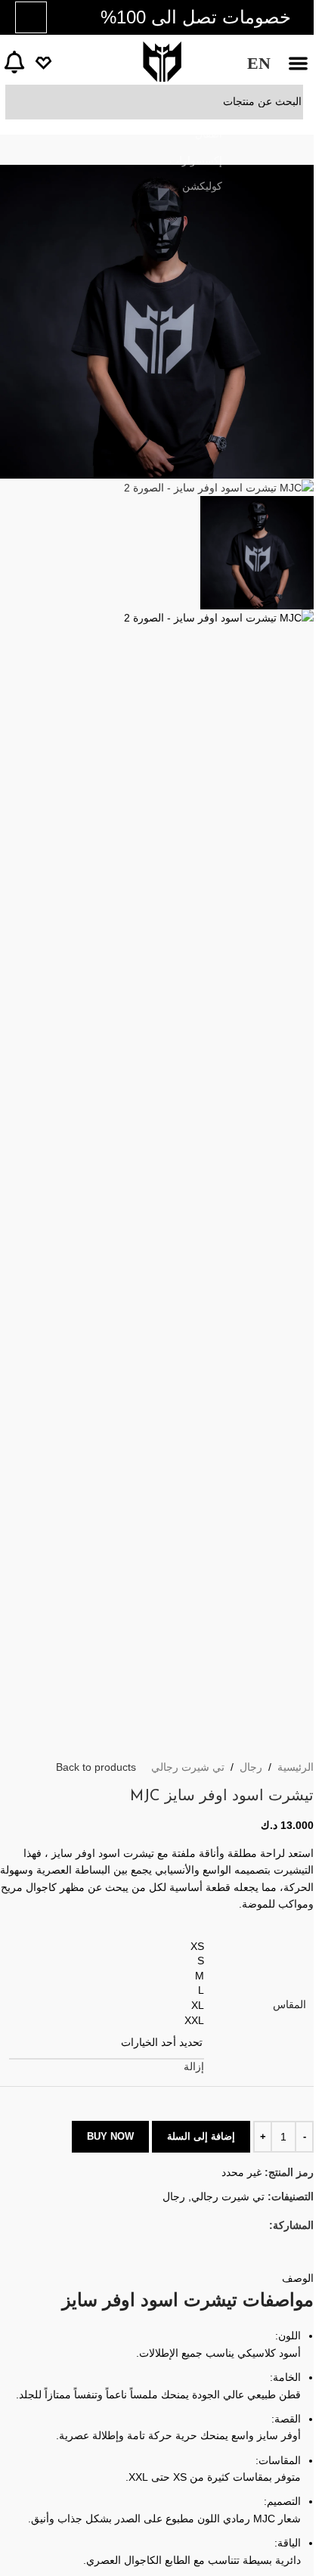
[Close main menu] (295, 19)
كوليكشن (202, 186)
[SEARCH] (23, 102)
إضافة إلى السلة (201, 2136)
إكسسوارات (196, 160)
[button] (299, 64)
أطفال (209, 134)
